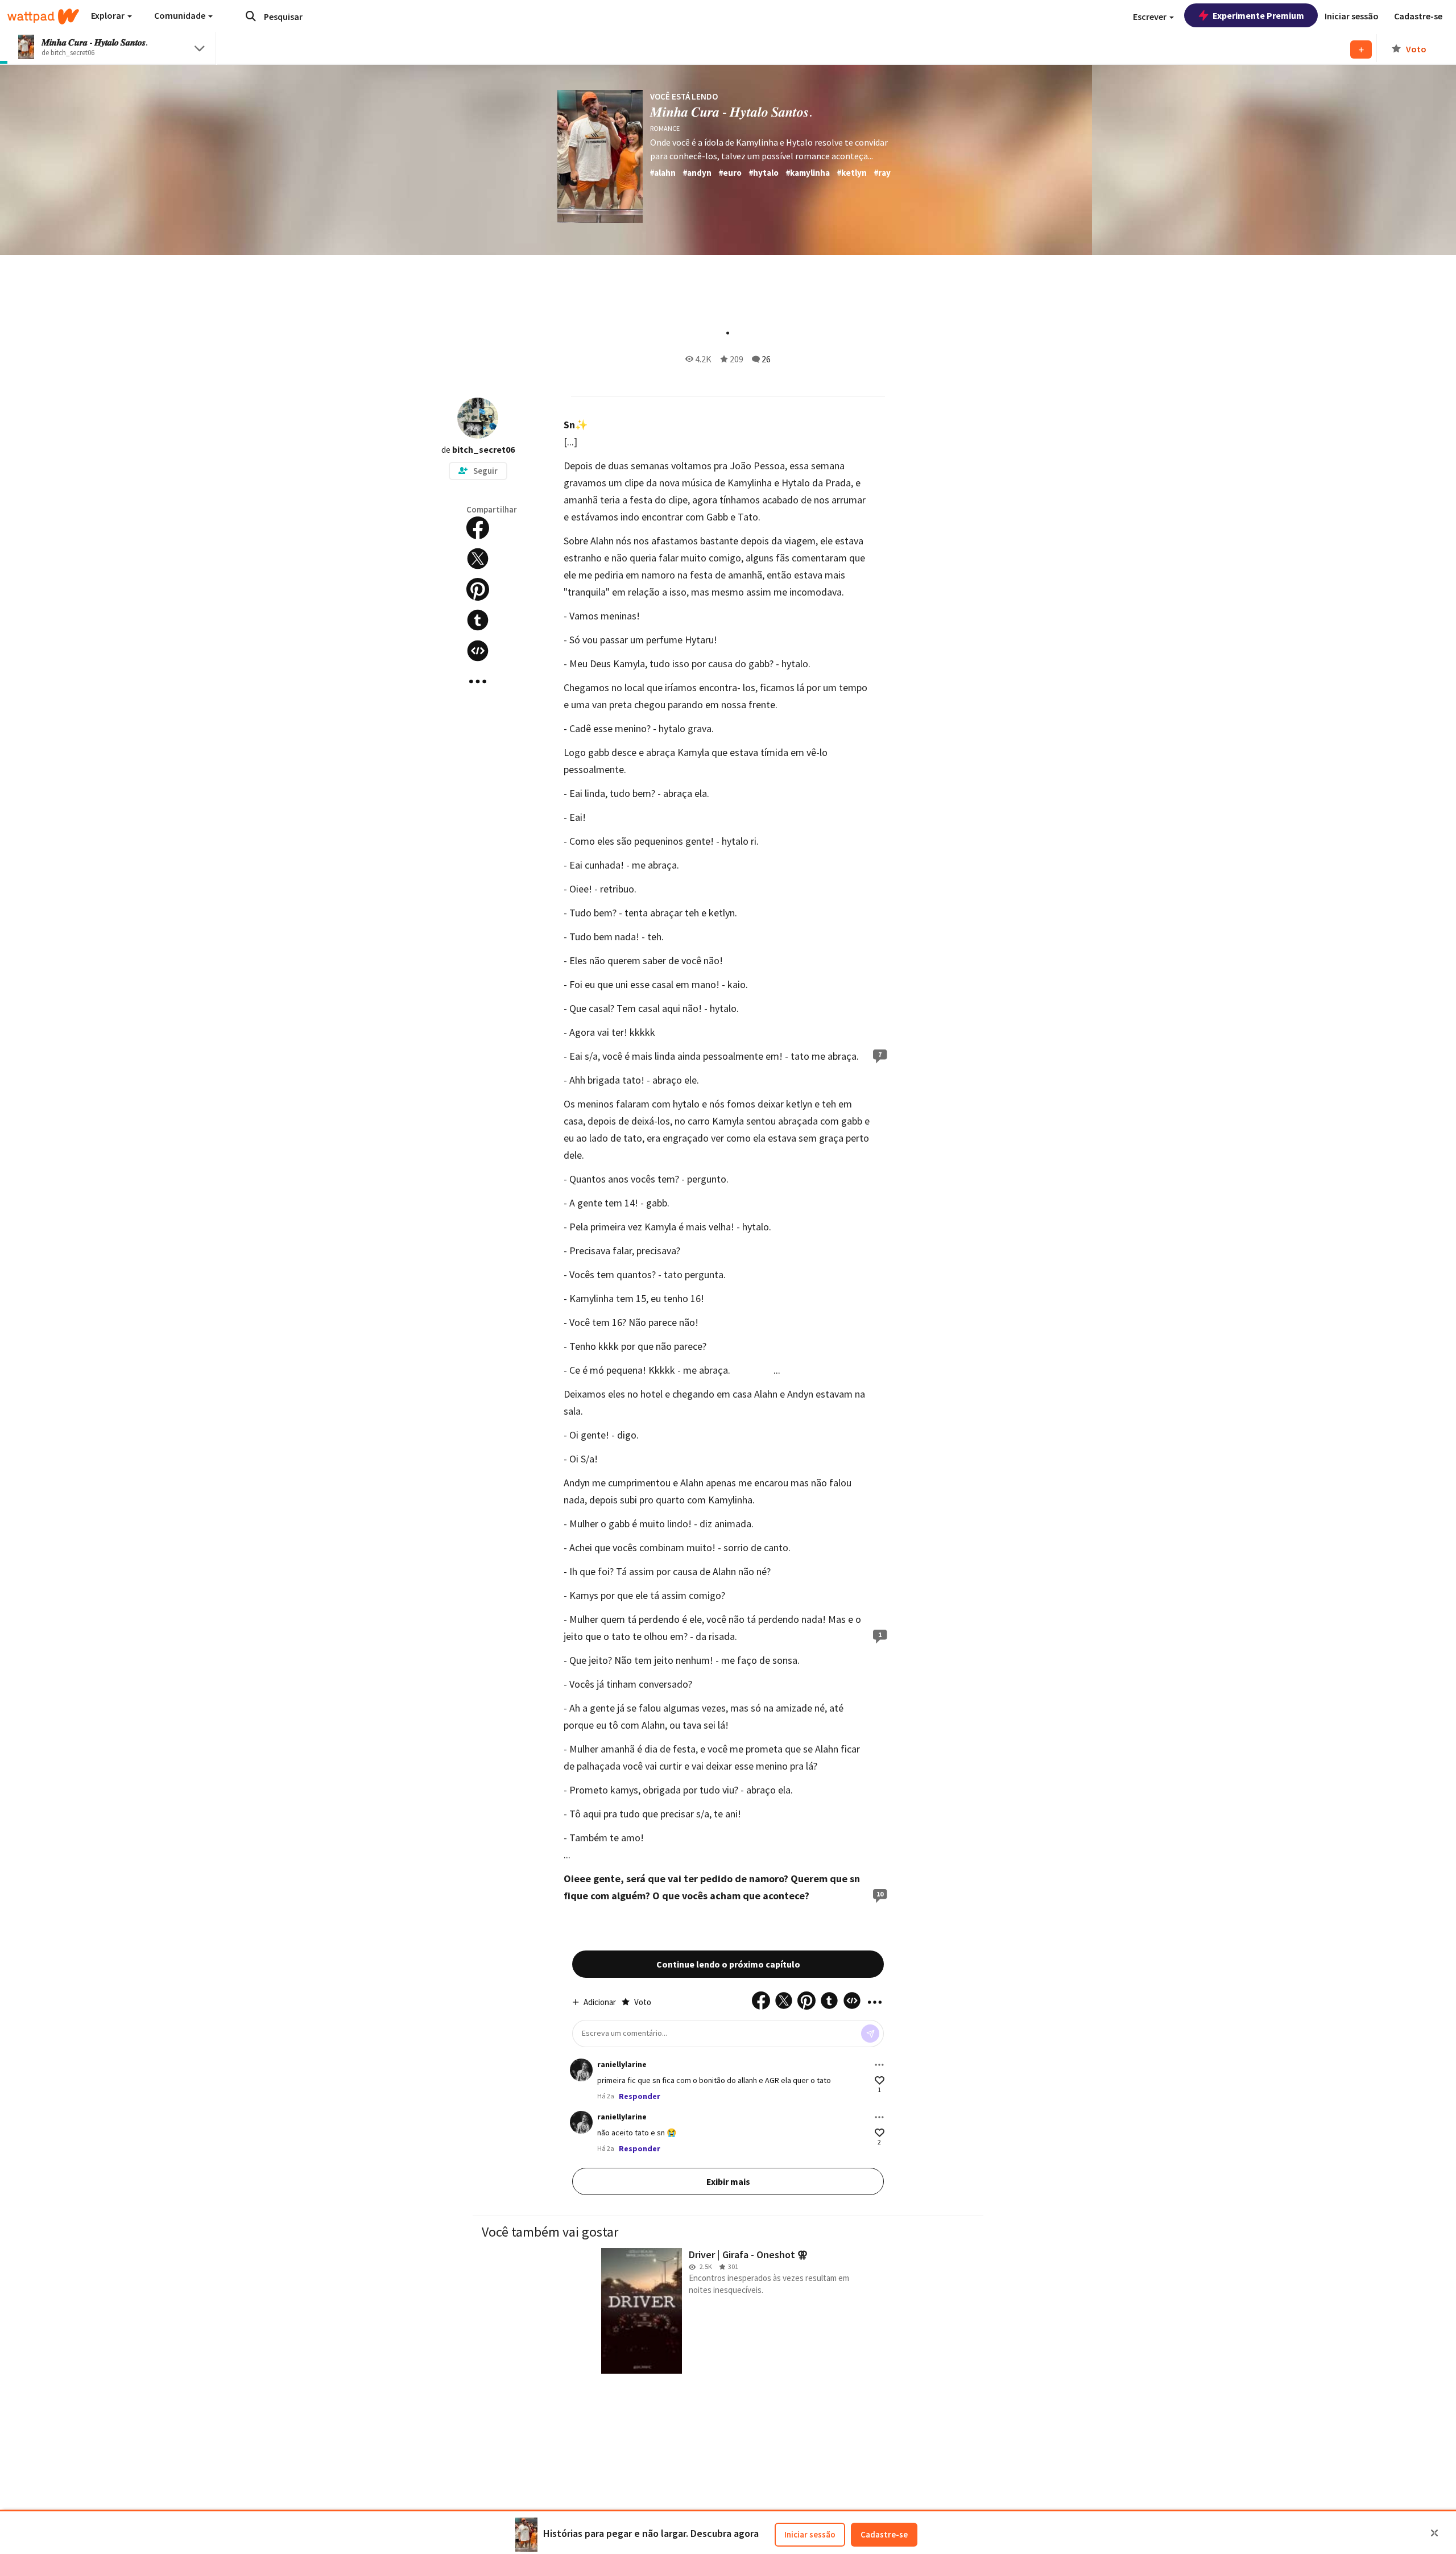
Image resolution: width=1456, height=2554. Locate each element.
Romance (665, 128)
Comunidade (181, 15)
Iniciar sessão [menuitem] (1352, 16)
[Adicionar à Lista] (1361, 49)
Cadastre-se (884, 2534)
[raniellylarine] (581, 2070)
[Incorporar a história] (478, 651)
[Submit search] (251, 16)
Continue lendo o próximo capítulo (728, 1964)
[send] (870, 2034)
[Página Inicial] (43, 16)
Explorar (109, 15)
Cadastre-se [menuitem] (1418, 16)
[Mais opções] (879, 2065)
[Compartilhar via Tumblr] (478, 620)
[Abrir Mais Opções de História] (478, 681)
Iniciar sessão (810, 2534)
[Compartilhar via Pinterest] (478, 589)
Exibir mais (728, 2181)
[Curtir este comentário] (880, 2080)
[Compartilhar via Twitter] (478, 559)
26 (766, 359)
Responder (640, 2096)
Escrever (1151, 16)
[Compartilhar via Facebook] (478, 528)
